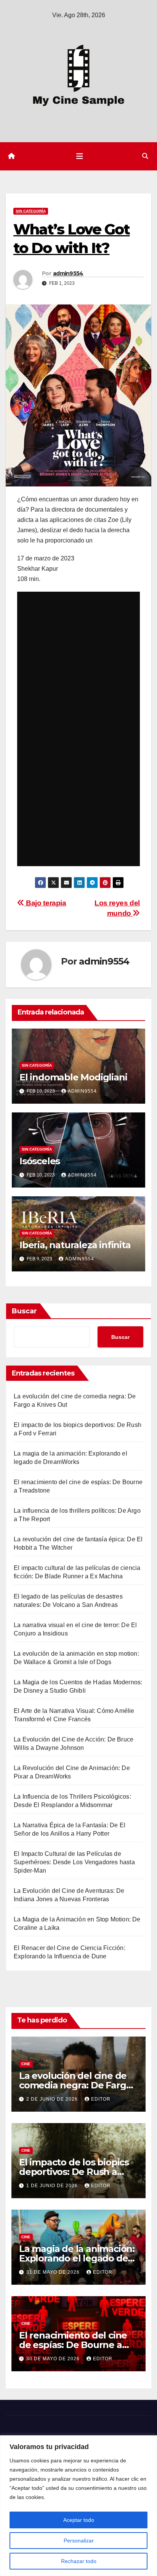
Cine (26, 2064)
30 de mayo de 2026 (54, 2359)
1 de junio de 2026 (53, 2186)
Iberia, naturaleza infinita (75, 1245)
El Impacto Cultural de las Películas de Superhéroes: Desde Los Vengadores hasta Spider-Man (74, 1862)
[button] (145, 156)
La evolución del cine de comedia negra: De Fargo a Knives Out (75, 2085)
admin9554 (68, 273)
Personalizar (79, 2541)
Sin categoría (31, 211)
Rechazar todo (79, 2561)
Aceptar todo (79, 2520)
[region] (78, 2506)
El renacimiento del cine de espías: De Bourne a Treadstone (73, 2345)
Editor (101, 2099)
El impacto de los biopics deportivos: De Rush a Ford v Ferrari (74, 2172)
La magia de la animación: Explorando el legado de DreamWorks (77, 2258)
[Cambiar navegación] (80, 156)
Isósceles (40, 1161)
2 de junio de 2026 (53, 2099)
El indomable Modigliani (73, 1077)
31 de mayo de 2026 (54, 2272)
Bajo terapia (45, 903)
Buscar (24, 1311)
